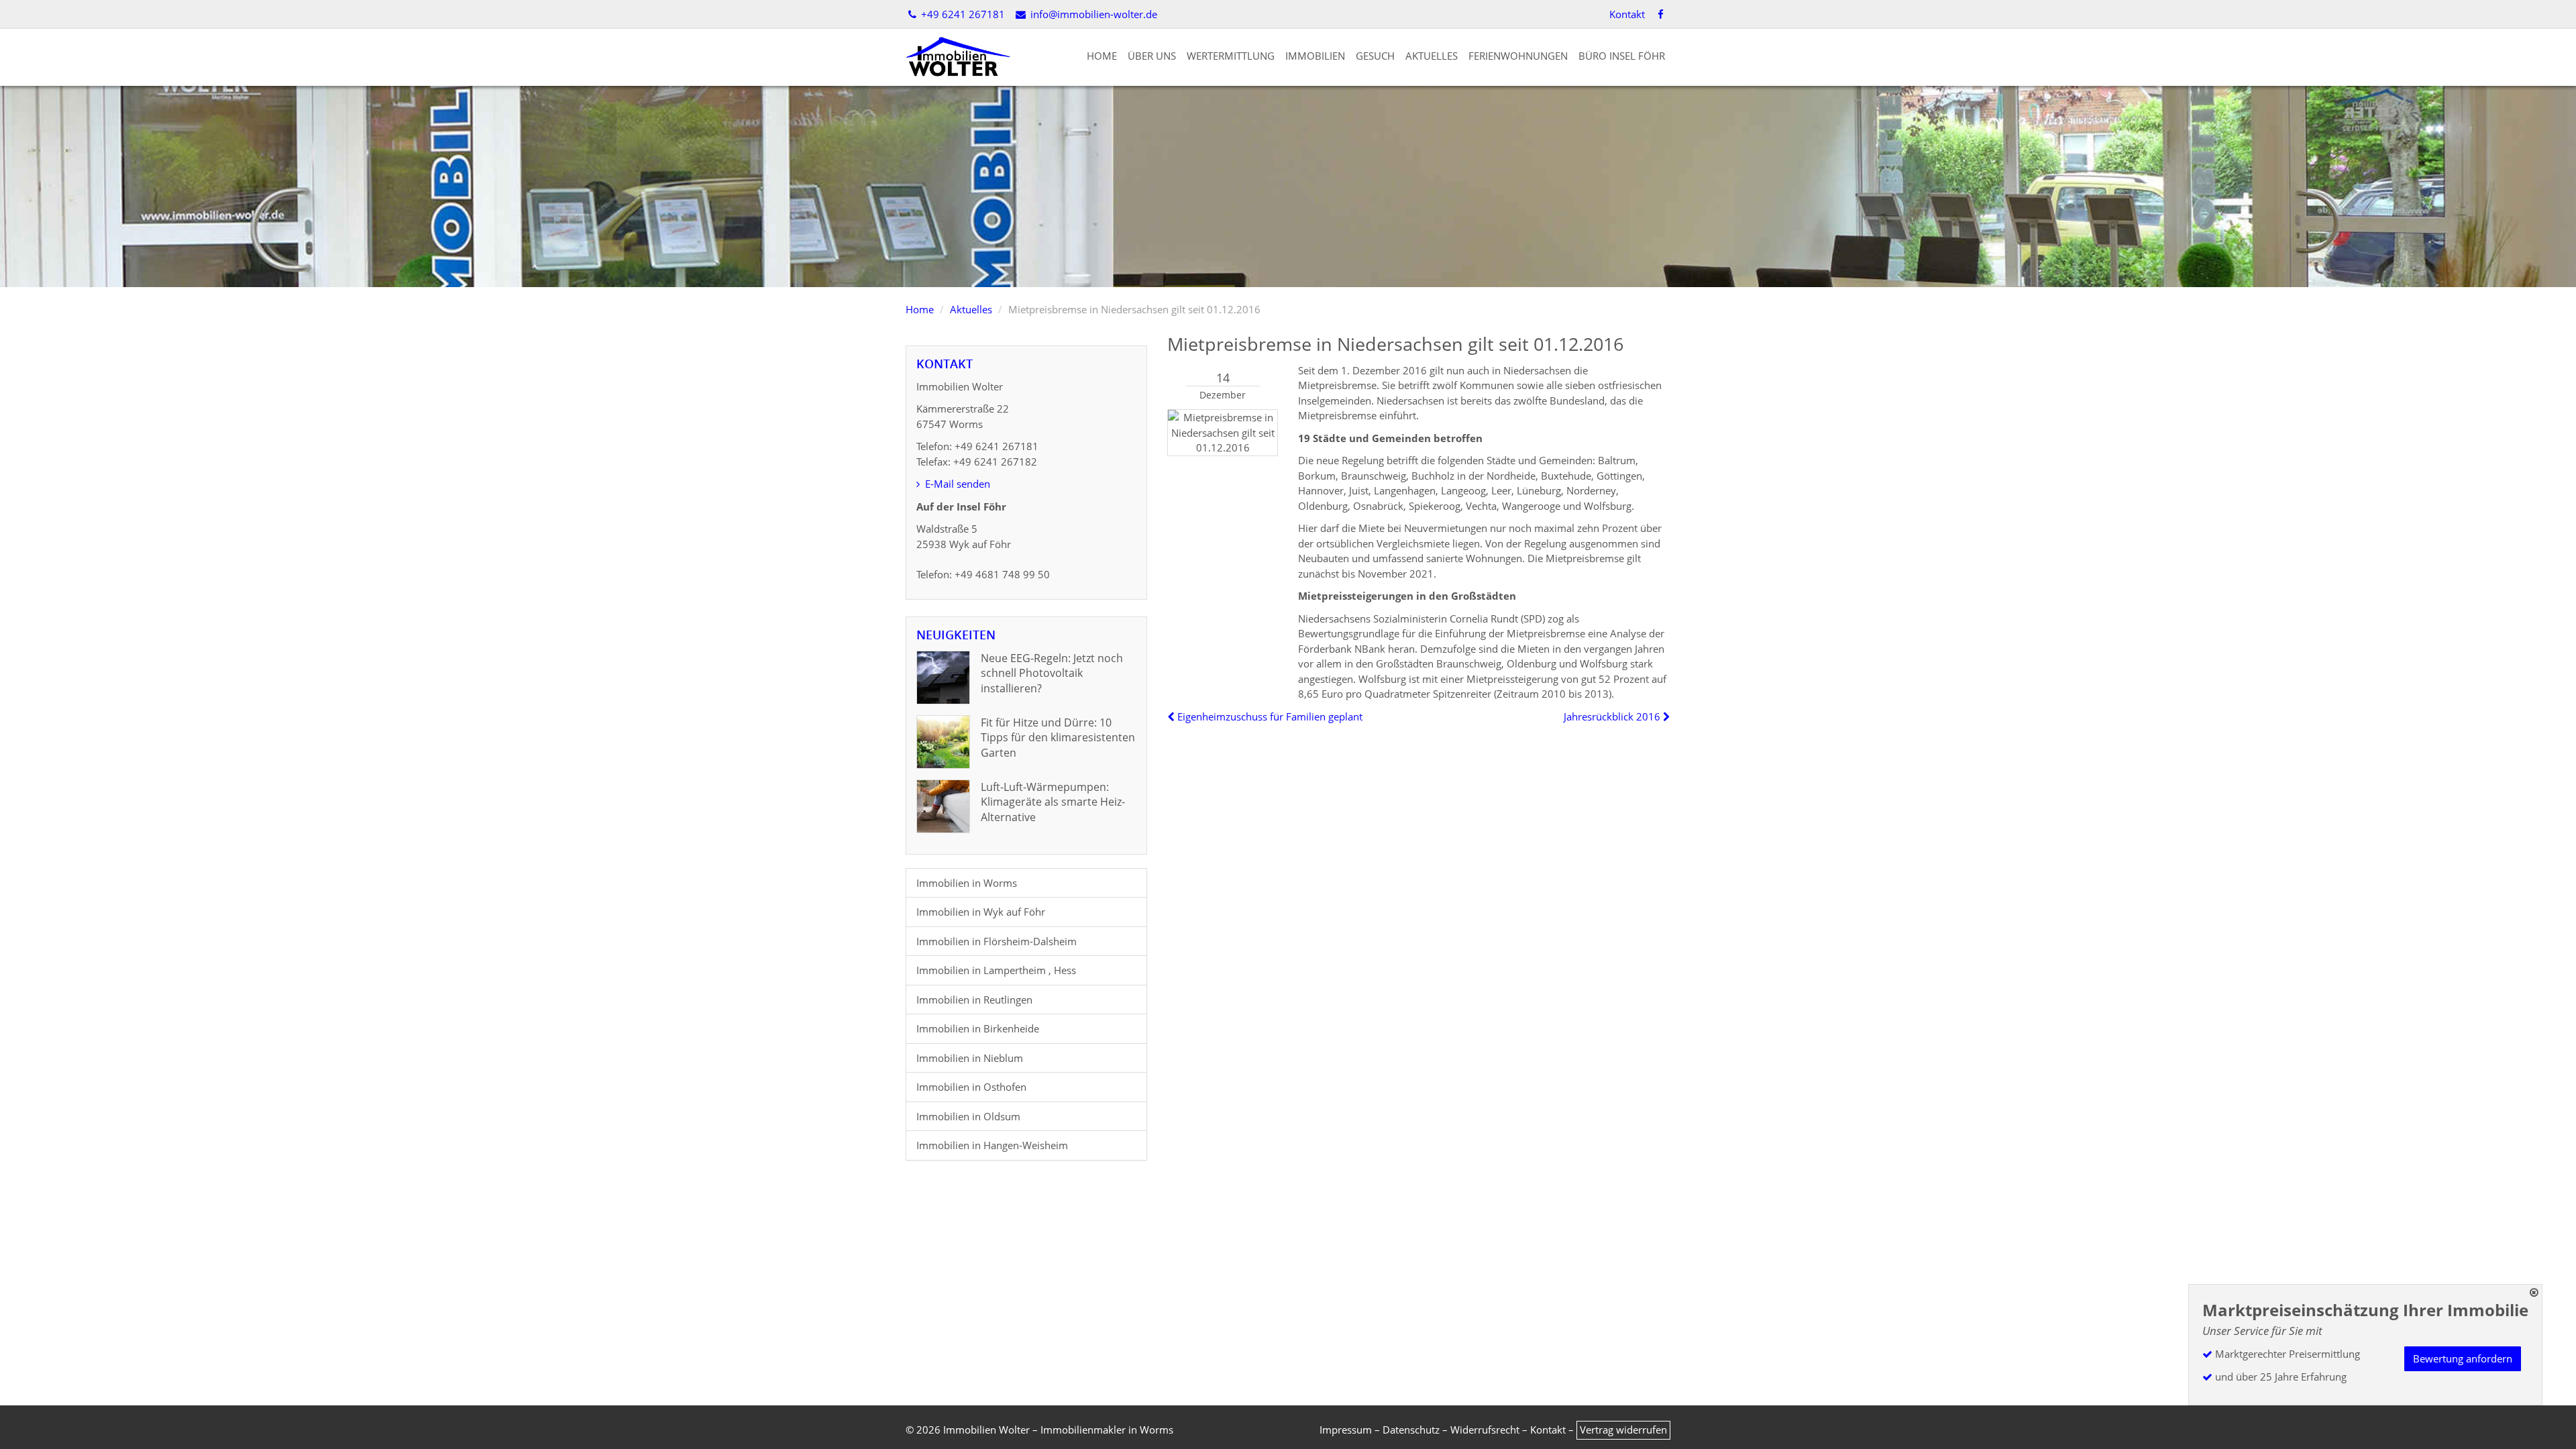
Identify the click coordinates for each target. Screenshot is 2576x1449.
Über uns (1152, 56)
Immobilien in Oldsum (968, 1116)
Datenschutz (1411, 1430)
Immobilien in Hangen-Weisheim (992, 1145)
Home (1102, 56)
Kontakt (1627, 14)
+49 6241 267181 (962, 14)
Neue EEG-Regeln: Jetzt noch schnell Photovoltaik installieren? (1052, 673)
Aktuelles (1432, 56)
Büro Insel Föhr (1622, 56)
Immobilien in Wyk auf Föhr (981, 912)
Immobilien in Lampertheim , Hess (996, 970)
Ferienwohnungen (1518, 56)
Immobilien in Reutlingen (974, 1000)
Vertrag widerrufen (1623, 1430)
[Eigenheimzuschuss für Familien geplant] (1172, 716)
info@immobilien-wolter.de (1092, 14)
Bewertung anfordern (2463, 1358)
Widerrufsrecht (1485, 1430)
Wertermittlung (1231, 56)
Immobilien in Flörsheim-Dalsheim (997, 941)
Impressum (1346, 1430)
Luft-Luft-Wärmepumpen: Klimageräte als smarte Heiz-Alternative (1053, 802)
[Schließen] (2534, 1292)
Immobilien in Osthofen (971, 1087)
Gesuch (1375, 56)
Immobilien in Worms (967, 883)
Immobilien (1315, 56)
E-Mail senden (956, 484)
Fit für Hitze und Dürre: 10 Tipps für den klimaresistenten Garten (1058, 738)
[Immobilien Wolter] (958, 56)
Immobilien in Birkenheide (978, 1028)
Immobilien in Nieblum (970, 1058)
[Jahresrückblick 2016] (1665, 716)
